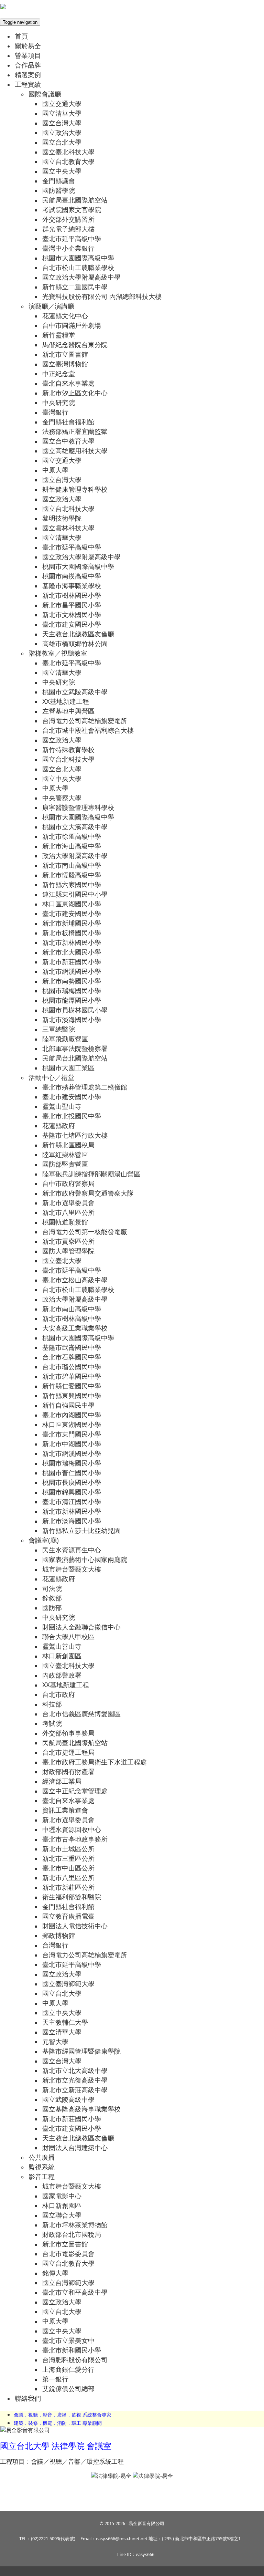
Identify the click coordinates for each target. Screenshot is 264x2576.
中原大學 (55, 470)
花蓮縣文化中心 (65, 316)
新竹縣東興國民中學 (72, 1395)
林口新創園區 (62, 1656)
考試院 (52, 1723)
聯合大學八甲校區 (68, 1636)
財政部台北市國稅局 (72, 2234)
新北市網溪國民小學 (72, 971)
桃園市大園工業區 (68, 1068)
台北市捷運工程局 (68, 1752)
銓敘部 (52, 1598)
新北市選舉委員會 (68, 1203)
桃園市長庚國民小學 (72, 1482)
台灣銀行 (55, 1945)
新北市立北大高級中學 (75, 2070)
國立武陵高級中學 (68, 2099)
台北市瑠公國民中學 (72, 1367)
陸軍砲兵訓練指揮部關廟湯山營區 (91, 1174)
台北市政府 (59, 1694)
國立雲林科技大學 (68, 528)
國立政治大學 (62, 132)
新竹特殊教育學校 (68, 749)
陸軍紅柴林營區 (65, 1154)
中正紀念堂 (59, 373)
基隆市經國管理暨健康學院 (81, 2051)
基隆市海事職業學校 (72, 586)
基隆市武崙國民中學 (72, 1347)
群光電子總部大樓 (68, 229)
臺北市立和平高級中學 (75, 2292)
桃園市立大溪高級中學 (75, 827)
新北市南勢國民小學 (72, 981)
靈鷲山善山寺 (62, 1646)
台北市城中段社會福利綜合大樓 (88, 730)
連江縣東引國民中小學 (75, 894)
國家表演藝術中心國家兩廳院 (85, 1559)
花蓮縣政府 (59, 1125)
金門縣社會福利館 (68, 422)
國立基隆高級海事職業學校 (81, 2109)
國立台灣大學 (62, 123)
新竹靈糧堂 (59, 335)
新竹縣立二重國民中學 (75, 287)
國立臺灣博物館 (65, 364)
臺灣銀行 (55, 412)
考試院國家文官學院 (72, 210)
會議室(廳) (44, 1540)
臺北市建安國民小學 (72, 624)
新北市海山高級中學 (72, 846)
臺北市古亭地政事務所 (75, 1839)
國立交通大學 (62, 103)
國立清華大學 (62, 113)
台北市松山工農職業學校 (78, 267)
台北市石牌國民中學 (72, 1357)
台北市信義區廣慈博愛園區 (81, 1714)
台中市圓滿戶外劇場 (72, 325)
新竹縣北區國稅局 (68, 1145)
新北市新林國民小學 (72, 942)
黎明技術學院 (62, 518)
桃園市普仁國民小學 (72, 1473)
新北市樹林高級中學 (72, 1318)
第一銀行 (55, 2379)
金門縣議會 (59, 181)
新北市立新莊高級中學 (75, 2090)
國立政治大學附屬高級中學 (81, 277)
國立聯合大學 (62, 2215)
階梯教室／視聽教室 (58, 653)
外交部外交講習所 (68, 219)
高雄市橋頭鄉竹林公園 (75, 643)
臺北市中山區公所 (68, 1868)
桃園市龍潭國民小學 (72, 1000)
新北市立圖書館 (65, 354)
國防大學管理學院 (68, 1251)
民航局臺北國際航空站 (75, 200)
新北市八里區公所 (68, 1212)
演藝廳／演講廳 (51, 306)
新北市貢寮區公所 (68, 1241)
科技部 (52, 1704)
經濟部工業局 (62, 1781)
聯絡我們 (28, 2398)
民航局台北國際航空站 (75, 1058)
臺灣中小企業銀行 (68, 248)
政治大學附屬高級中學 (75, 856)
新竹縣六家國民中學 (72, 884)
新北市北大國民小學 (72, 952)
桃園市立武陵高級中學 (75, 692)
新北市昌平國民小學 (72, 605)
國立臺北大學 (62, 1260)
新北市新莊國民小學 (72, 962)
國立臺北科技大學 (68, 152)
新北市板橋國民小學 (72, 933)
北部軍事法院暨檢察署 (75, 1048)
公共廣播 (42, 2157)
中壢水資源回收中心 (72, 1829)
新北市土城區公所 (68, 1849)
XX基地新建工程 (66, 701)
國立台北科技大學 (68, 508)
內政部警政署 (62, 1675)
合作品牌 (28, 65)
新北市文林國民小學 (72, 614)
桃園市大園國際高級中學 (78, 258)
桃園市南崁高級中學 (72, 576)
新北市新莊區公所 (68, 1887)
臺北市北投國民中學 (72, 1116)
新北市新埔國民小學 (72, 923)
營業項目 (28, 55)
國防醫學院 (59, 190)
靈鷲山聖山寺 (62, 1106)
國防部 (52, 1608)
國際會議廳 (45, 94)
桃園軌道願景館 (65, 1222)
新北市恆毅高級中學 (72, 875)
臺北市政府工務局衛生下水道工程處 (95, 1762)
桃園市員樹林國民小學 (75, 1010)
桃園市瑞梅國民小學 (72, 990)
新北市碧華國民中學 (72, 1376)
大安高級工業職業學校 (75, 1328)
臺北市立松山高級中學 (75, 1280)
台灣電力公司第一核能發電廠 (85, 1232)
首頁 (21, 36)
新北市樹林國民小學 (72, 595)
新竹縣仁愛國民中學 (72, 1386)
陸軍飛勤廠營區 (65, 1039)
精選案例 (28, 75)
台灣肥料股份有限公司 (75, 2360)
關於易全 (28, 46)
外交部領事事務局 (68, 1733)
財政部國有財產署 (68, 1771)
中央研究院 (59, 402)
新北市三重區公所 (68, 1858)
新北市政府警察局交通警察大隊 (88, 1193)
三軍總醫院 (59, 1029)
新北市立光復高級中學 (75, 2080)
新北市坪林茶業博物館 (75, 2225)
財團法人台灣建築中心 (75, 2147)
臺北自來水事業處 (68, 383)
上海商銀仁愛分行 (68, 2369)
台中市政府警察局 (68, 1183)
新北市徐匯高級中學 (72, 836)
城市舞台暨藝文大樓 (72, 1569)
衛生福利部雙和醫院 (72, 1897)
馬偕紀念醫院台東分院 (75, 345)
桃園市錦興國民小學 (72, 1492)
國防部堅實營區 (65, 1164)
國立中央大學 (62, 171)
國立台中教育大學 (68, 441)
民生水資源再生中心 (72, 1550)
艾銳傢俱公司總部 (68, 2389)
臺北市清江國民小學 (72, 1501)
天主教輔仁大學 (65, 2022)
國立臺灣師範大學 (68, 1984)
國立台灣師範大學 (68, 2282)
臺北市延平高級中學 (72, 238)
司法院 (52, 1588)
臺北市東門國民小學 (72, 1434)
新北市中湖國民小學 (72, 1444)
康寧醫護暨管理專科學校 (78, 807)
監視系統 (42, 2167)
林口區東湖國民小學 (72, 904)
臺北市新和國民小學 (72, 2350)
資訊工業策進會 (65, 1810)
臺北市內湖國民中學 (72, 1415)
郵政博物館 (59, 1935)
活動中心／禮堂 (51, 1077)
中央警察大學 (62, 798)
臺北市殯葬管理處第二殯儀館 (85, 1087)
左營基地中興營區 (68, 711)
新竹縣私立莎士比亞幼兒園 (81, 1530)
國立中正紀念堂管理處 (75, 1791)
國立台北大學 (62, 142)
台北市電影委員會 (68, 2254)
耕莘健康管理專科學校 (75, 489)
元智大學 (55, 2041)
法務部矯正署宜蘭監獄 (75, 431)
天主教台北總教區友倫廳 (78, 634)
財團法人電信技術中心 (75, 1926)
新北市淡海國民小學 (72, 1019)
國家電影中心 (62, 2196)
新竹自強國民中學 (68, 1405)
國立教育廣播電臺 (68, 1916)
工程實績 (28, 84)
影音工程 (42, 2176)
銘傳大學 (55, 2273)
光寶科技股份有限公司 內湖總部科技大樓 (102, 296)
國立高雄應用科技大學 (75, 451)
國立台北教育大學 (68, 161)
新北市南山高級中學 (72, 865)
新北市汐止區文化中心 (75, 393)
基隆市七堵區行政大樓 (75, 1135)
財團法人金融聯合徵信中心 (81, 1627)
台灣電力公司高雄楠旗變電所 (85, 721)
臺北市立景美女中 (68, 2340)
